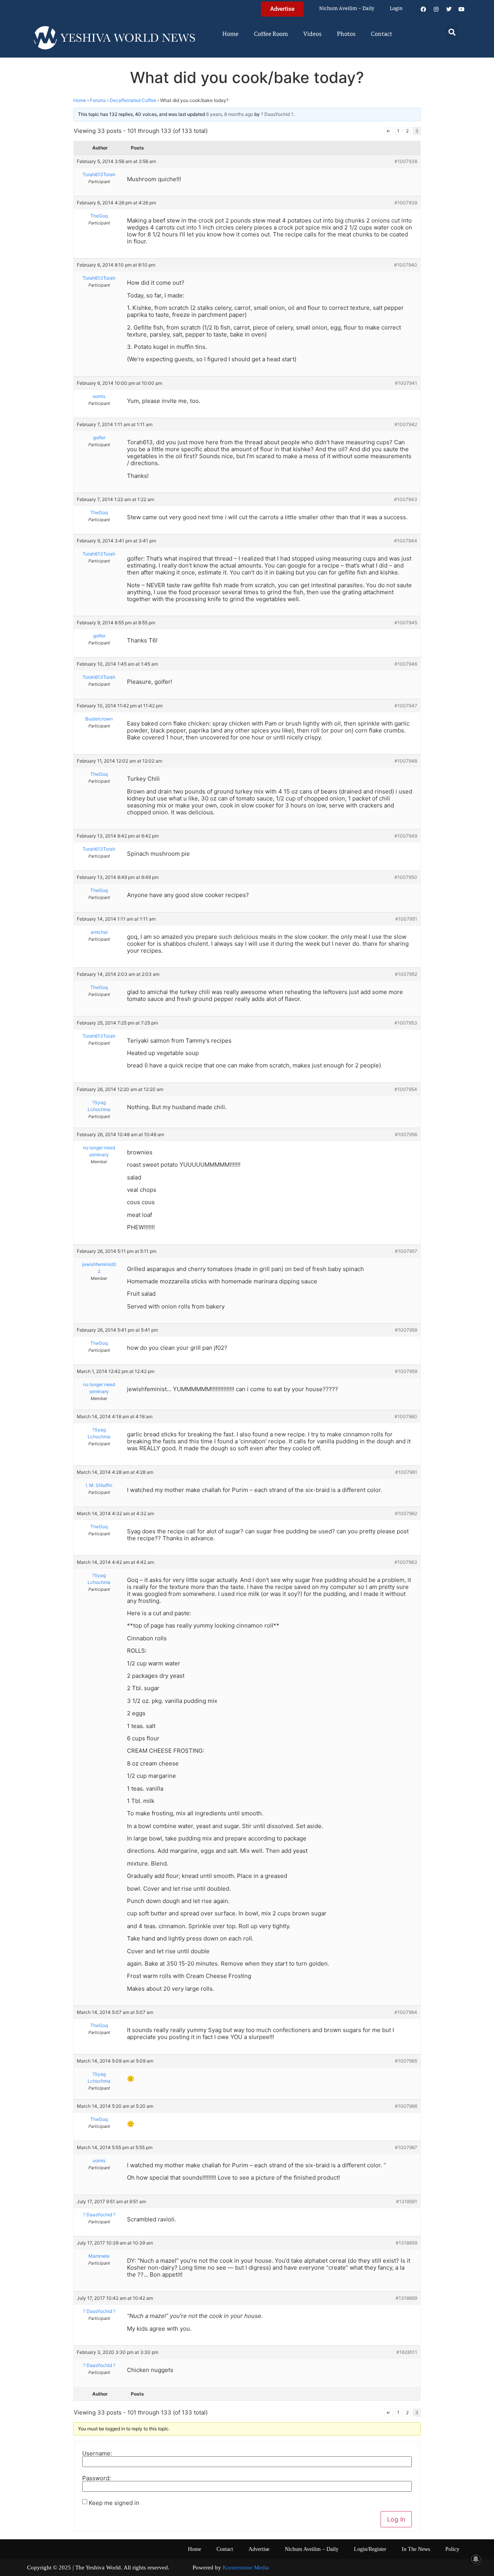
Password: (96, 2478)
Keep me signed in (114, 2503)
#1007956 (406, 1134)
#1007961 (406, 1472)
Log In (396, 2519)
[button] (452, 32)
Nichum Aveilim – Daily (347, 9)
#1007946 (406, 664)
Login (396, 9)
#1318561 (407, 2201)
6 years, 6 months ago (230, 114)
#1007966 (406, 2106)
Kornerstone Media (246, 2568)
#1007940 (406, 265)
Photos (346, 34)
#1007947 (406, 706)
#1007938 (406, 161)
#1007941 (406, 383)
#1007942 (406, 424)
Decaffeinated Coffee (133, 100)
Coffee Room (271, 34)
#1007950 (406, 877)
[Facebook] (423, 9)
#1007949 (406, 836)
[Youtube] (462, 9)
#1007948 (406, 761)
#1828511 (407, 2352)
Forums (98, 100)
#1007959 (406, 1371)
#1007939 (406, 203)
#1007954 (406, 1089)
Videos (312, 34)
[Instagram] (436, 9)
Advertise (259, 2549)
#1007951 (406, 919)
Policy (452, 2549)
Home (230, 34)
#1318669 (406, 2298)
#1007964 (406, 2012)
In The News (416, 2549)
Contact (381, 34)
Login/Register (370, 2549)
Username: (97, 2453)
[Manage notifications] (476, 2559)
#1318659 (406, 2243)
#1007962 (406, 1513)
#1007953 (406, 1023)
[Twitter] (449, 9)
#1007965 (406, 2061)
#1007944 (406, 541)
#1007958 (406, 1330)
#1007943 (406, 499)
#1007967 (406, 2147)
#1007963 (406, 1562)
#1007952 (406, 974)
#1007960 (406, 1416)
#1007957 (406, 1251)
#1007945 (406, 623)
